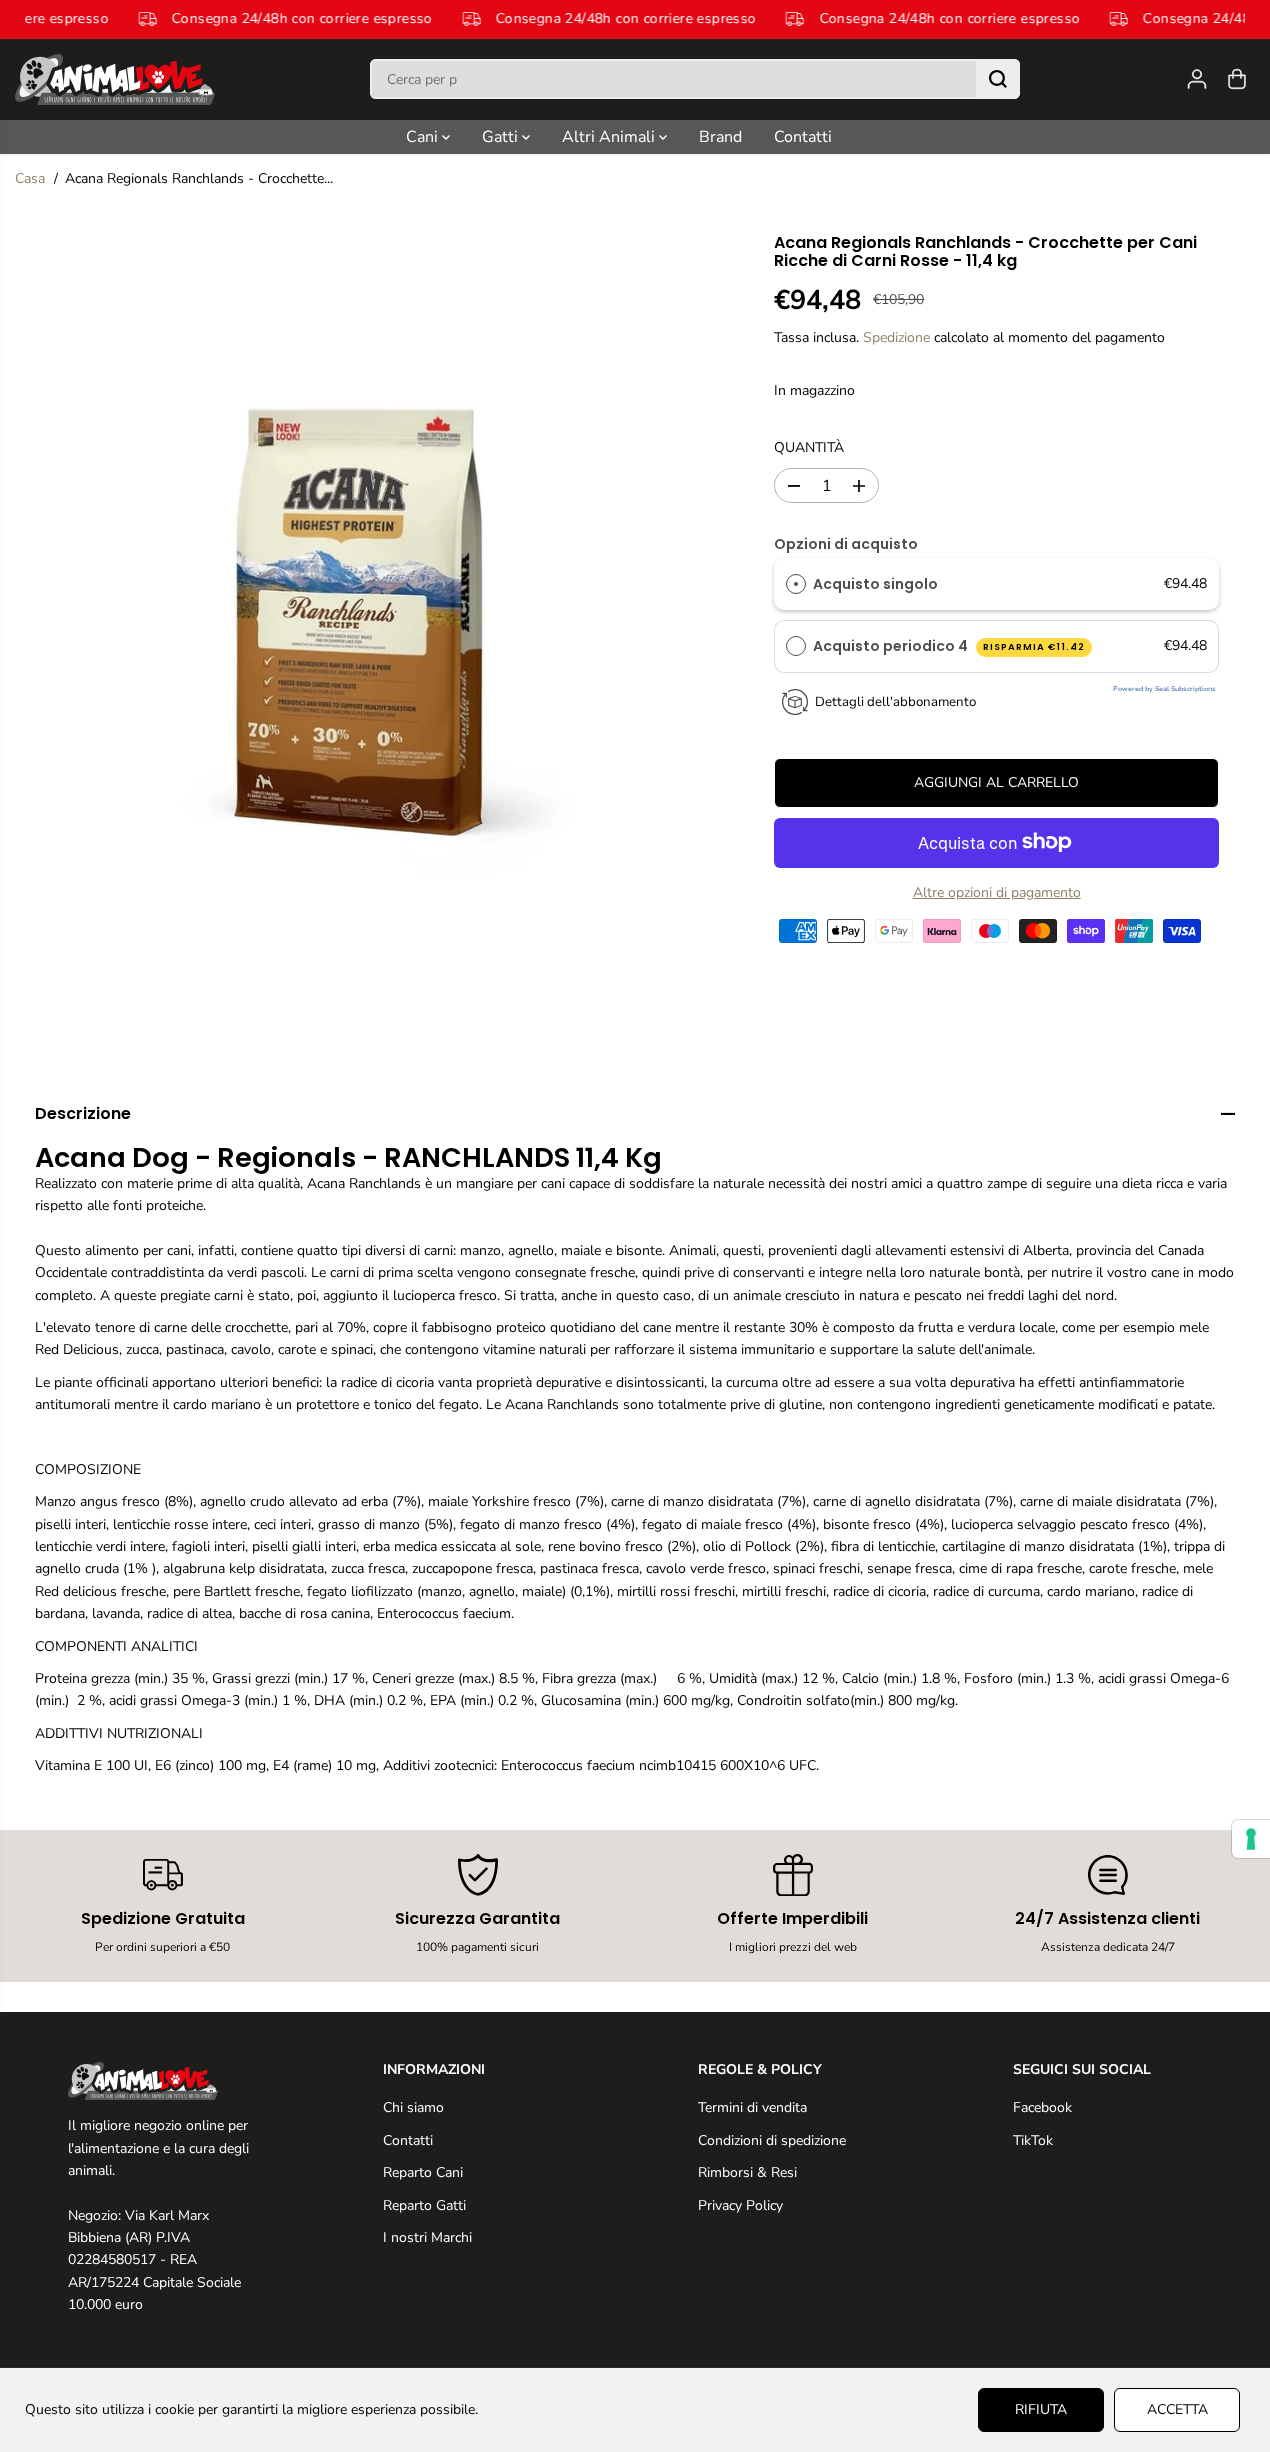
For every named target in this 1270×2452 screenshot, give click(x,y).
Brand (720, 137)
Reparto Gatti (424, 2205)
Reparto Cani (423, 2172)
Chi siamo (413, 2107)
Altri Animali (610, 137)
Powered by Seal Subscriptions (1164, 688)
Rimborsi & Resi (747, 2172)
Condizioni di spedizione (772, 2140)
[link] (163, 2081)
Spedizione (896, 337)
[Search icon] (998, 79)
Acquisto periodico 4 (949, 646)
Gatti (502, 137)
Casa (30, 178)
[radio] (796, 584)
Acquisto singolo (875, 584)
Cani (424, 137)
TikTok (1033, 2140)
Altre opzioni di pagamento (997, 891)
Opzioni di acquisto (846, 544)
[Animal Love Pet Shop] (115, 79)
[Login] (1197, 79)
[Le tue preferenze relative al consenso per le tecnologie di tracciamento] (1251, 1839)
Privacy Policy (740, 2205)
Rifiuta (1041, 2409)
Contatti (803, 137)
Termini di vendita (752, 2107)
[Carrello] (1237, 79)
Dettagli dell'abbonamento (895, 702)
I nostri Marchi (427, 2237)
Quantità (809, 447)
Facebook (1042, 2107)
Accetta (1177, 2409)
